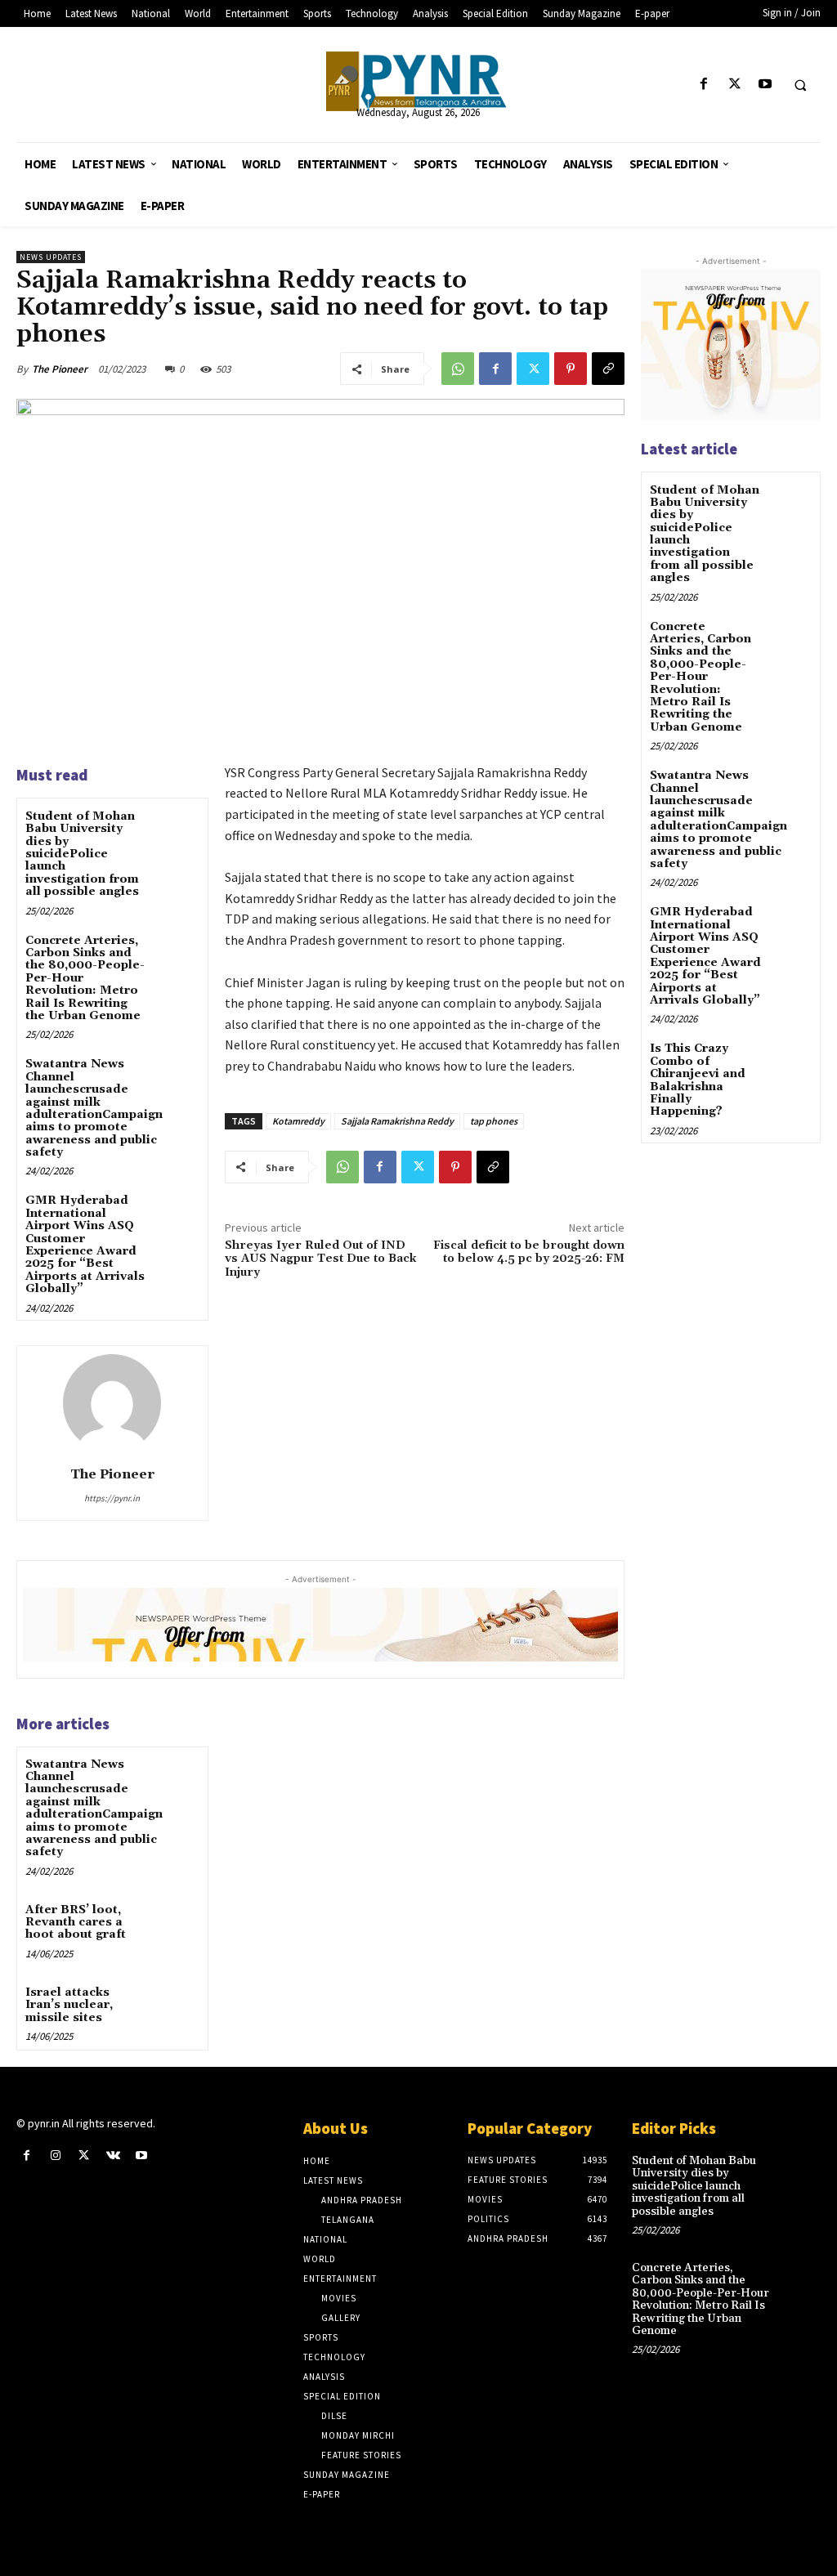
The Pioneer (60, 369)
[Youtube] (765, 85)
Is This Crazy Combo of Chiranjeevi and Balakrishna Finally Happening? (698, 1080)
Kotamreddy (298, 1121)
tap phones (494, 1121)
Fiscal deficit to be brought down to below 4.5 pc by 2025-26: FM (529, 1252)
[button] (800, 85)
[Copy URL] (608, 369)
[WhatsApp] (458, 369)
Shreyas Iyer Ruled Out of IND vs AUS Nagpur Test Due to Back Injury (320, 1259)
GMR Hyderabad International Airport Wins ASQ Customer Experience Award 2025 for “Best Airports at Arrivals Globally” (85, 1245)
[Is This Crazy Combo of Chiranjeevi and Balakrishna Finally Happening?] (791, 1060)
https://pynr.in (112, 1498)
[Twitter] (734, 85)
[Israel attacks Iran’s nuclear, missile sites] (176, 2006)
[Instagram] (55, 2156)
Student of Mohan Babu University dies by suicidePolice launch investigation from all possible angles (82, 854)
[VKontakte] (113, 2156)
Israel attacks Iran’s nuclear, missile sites (69, 2005)
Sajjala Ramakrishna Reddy (397, 1121)
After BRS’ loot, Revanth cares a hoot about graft (76, 1923)
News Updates (51, 257)
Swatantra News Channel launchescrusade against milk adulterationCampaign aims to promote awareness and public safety (94, 1108)
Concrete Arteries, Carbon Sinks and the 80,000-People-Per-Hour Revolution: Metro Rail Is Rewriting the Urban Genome (700, 677)
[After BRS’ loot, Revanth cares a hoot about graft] (176, 1923)
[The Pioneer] (419, 81)
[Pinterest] (571, 369)
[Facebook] (704, 85)
